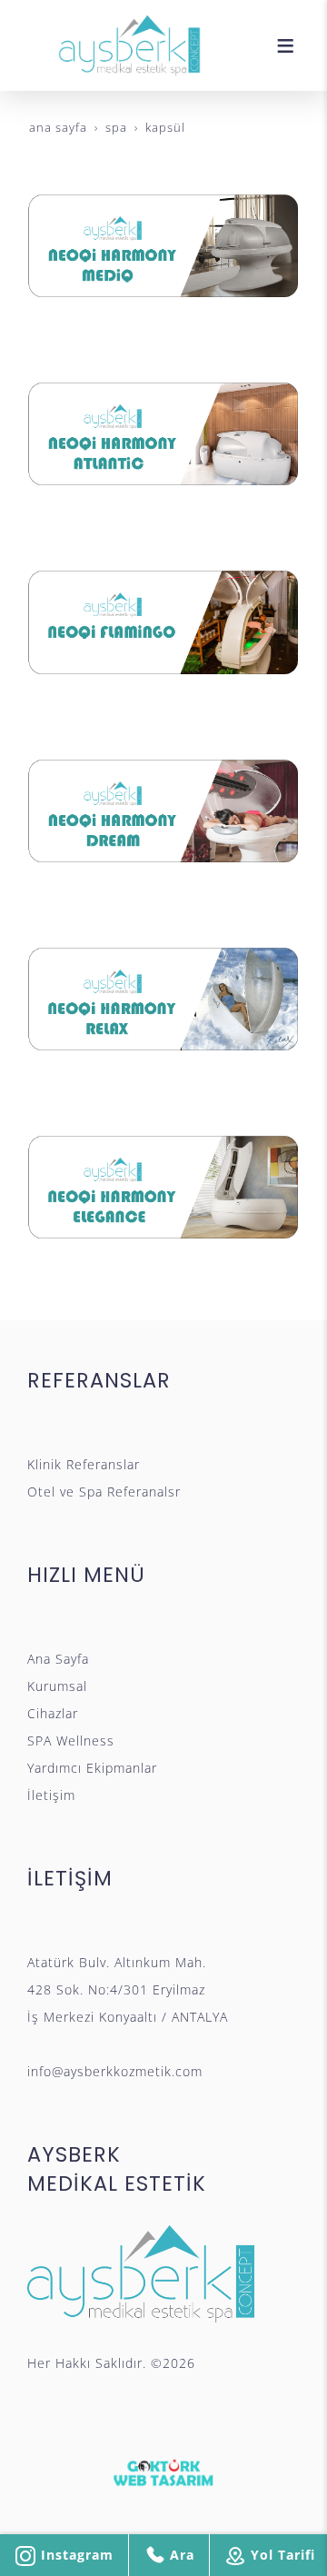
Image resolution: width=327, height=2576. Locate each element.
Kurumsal (57, 1686)
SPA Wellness (71, 1741)
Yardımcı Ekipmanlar (92, 1768)
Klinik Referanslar (84, 1464)
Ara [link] (180, 2555)
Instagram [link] (75, 2555)
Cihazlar (53, 1713)
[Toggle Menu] (285, 45)
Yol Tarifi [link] (281, 2555)
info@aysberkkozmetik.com (115, 2071)
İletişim (51, 1795)
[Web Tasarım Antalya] (163, 2472)
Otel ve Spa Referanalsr (104, 1492)
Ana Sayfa (58, 1659)
